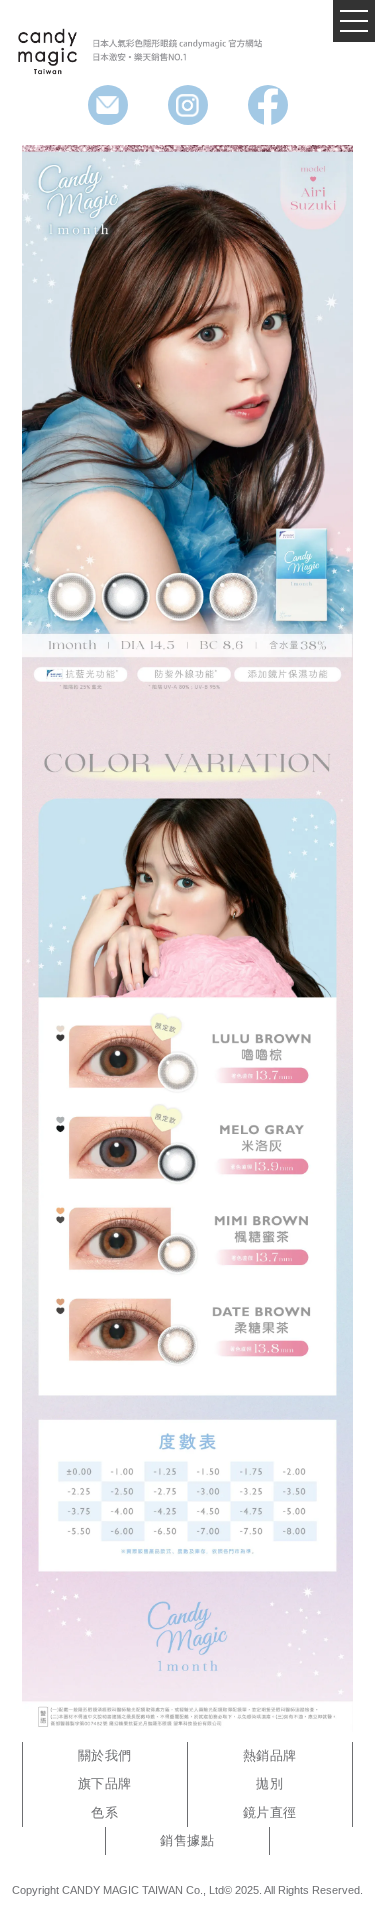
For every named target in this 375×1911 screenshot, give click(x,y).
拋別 (269, 1783)
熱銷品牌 (270, 1755)
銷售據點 (187, 1840)
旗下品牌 (105, 1783)
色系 (104, 1812)
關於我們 (105, 1755)
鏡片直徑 (270, 1812)
